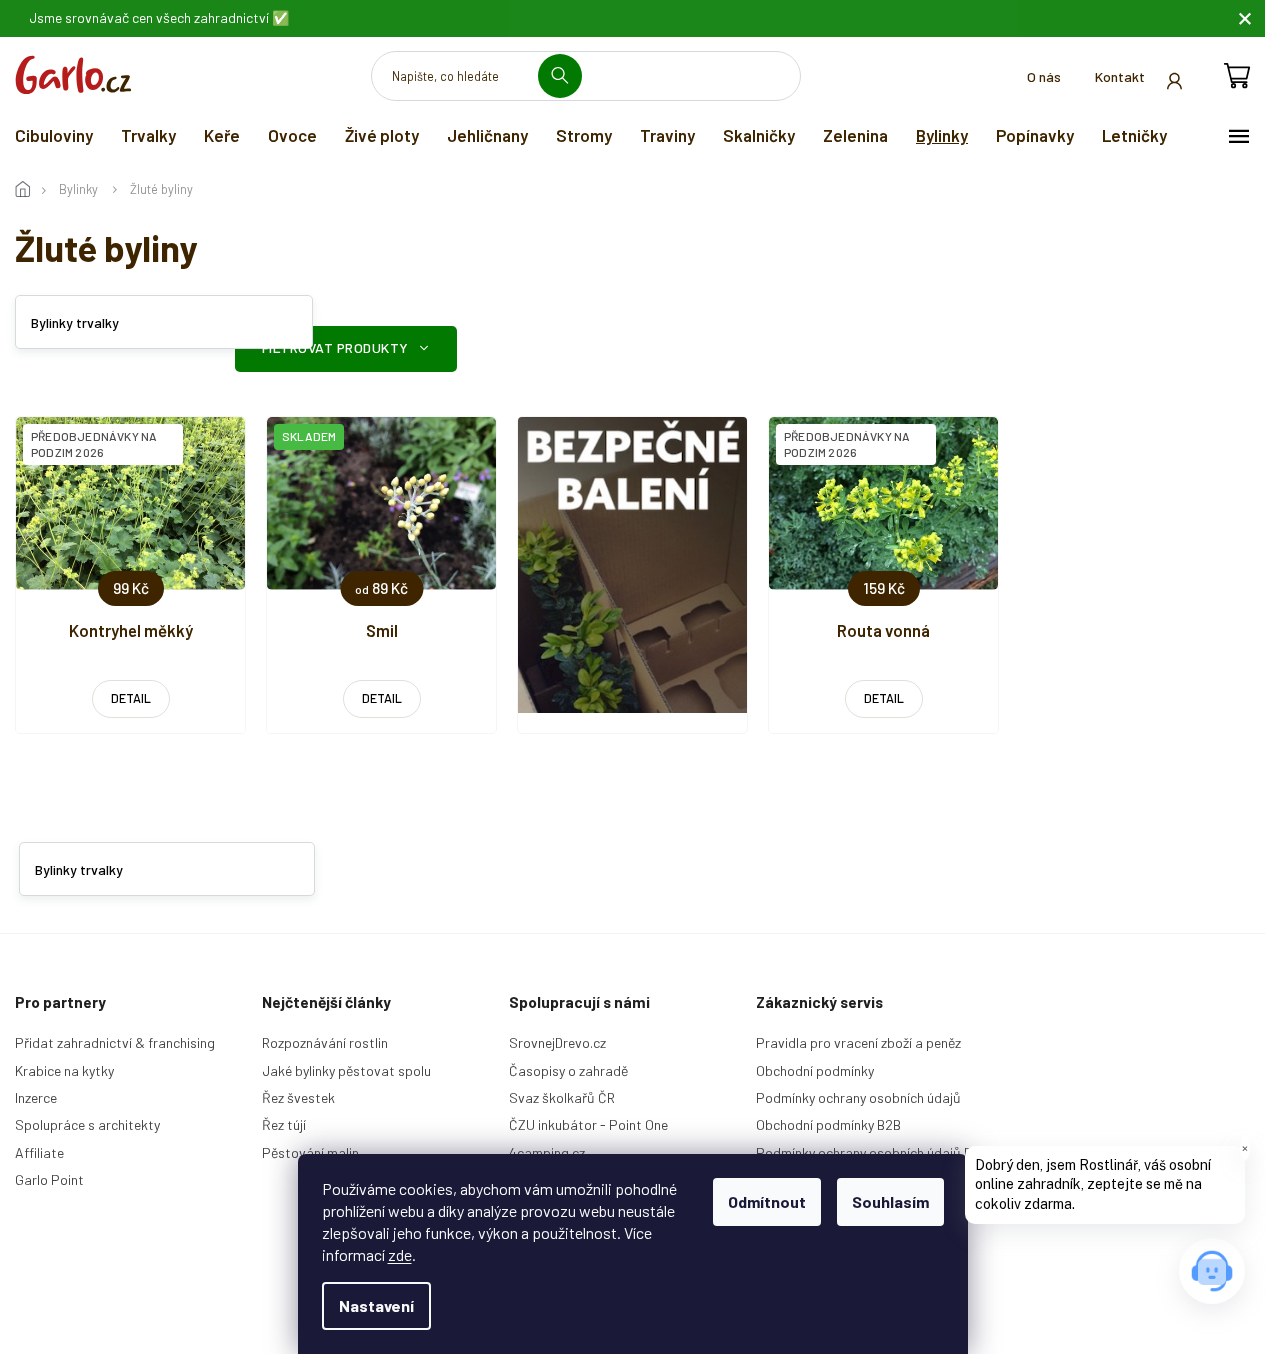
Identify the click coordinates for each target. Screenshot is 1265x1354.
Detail (131, 698)
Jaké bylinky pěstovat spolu (346, 1070)
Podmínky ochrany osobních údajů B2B (872, 1152)
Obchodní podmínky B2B (828, 1124)
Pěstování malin (310, 1152)
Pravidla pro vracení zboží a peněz (858, 1042)
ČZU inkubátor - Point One (588, 1124)
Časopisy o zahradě (568, 1070)
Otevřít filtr (346, 349)
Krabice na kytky (64, 1070)
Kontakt (1120, 76)
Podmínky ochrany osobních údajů (858, 1097)
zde (400, 1254)
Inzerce (36, 1097)
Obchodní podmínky (815, 1070)
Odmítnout (767, 1201)
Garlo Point (49, 1179)
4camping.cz (547, 1152)
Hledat (567, 75)
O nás (1044, 76)
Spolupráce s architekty (87, 1124)
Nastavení (376, 1305)
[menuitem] (54, 135)
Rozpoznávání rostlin (325, 1042)
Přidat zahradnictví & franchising (115, 1042)
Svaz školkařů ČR (562, 1097)
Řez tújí (284, 1124)
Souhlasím (890, 1201)
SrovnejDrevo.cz (557, 1042)
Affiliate (39, 1152)
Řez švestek (298, 1097)
